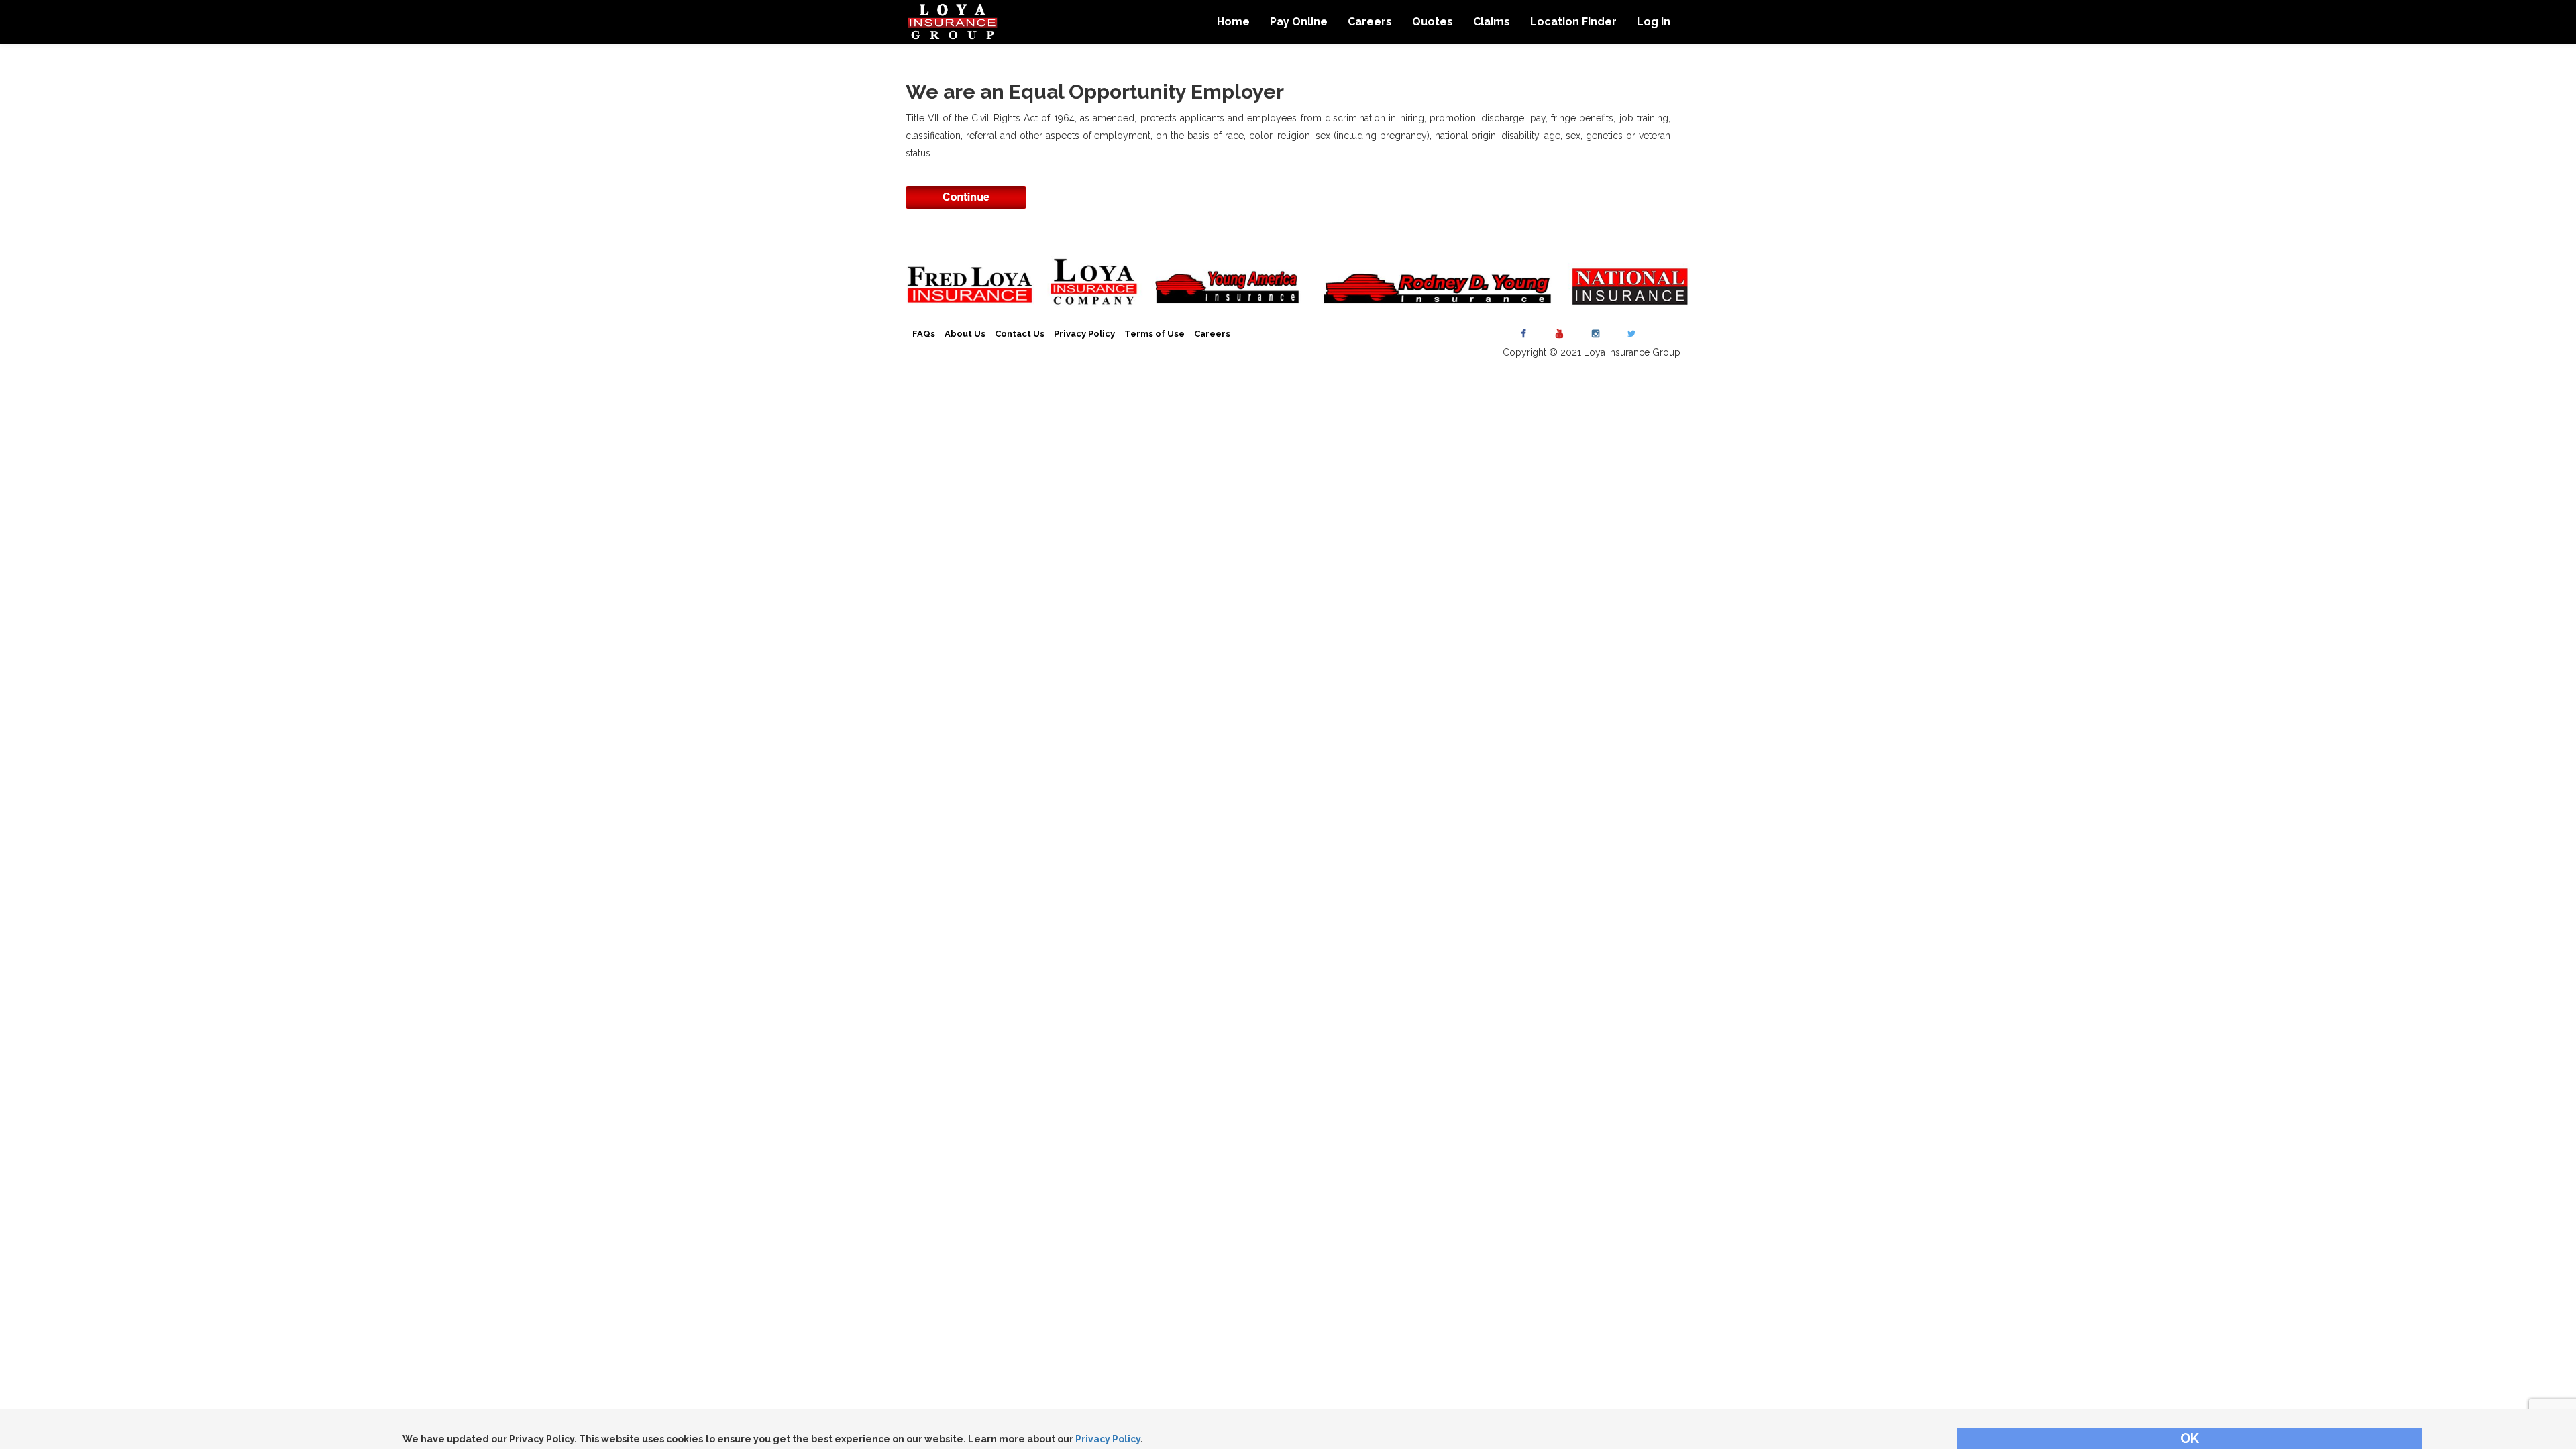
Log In (1654, 22)
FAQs (924, 334)
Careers (1370, 22)
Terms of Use (1155, 334)
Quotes (1433, 22)
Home (1233, 22)
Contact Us (1020, 334)
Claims (1492, 22)
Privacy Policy (1108, 1439)
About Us (965, 334)
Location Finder (1573, 22)
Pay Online (1299, 22)
